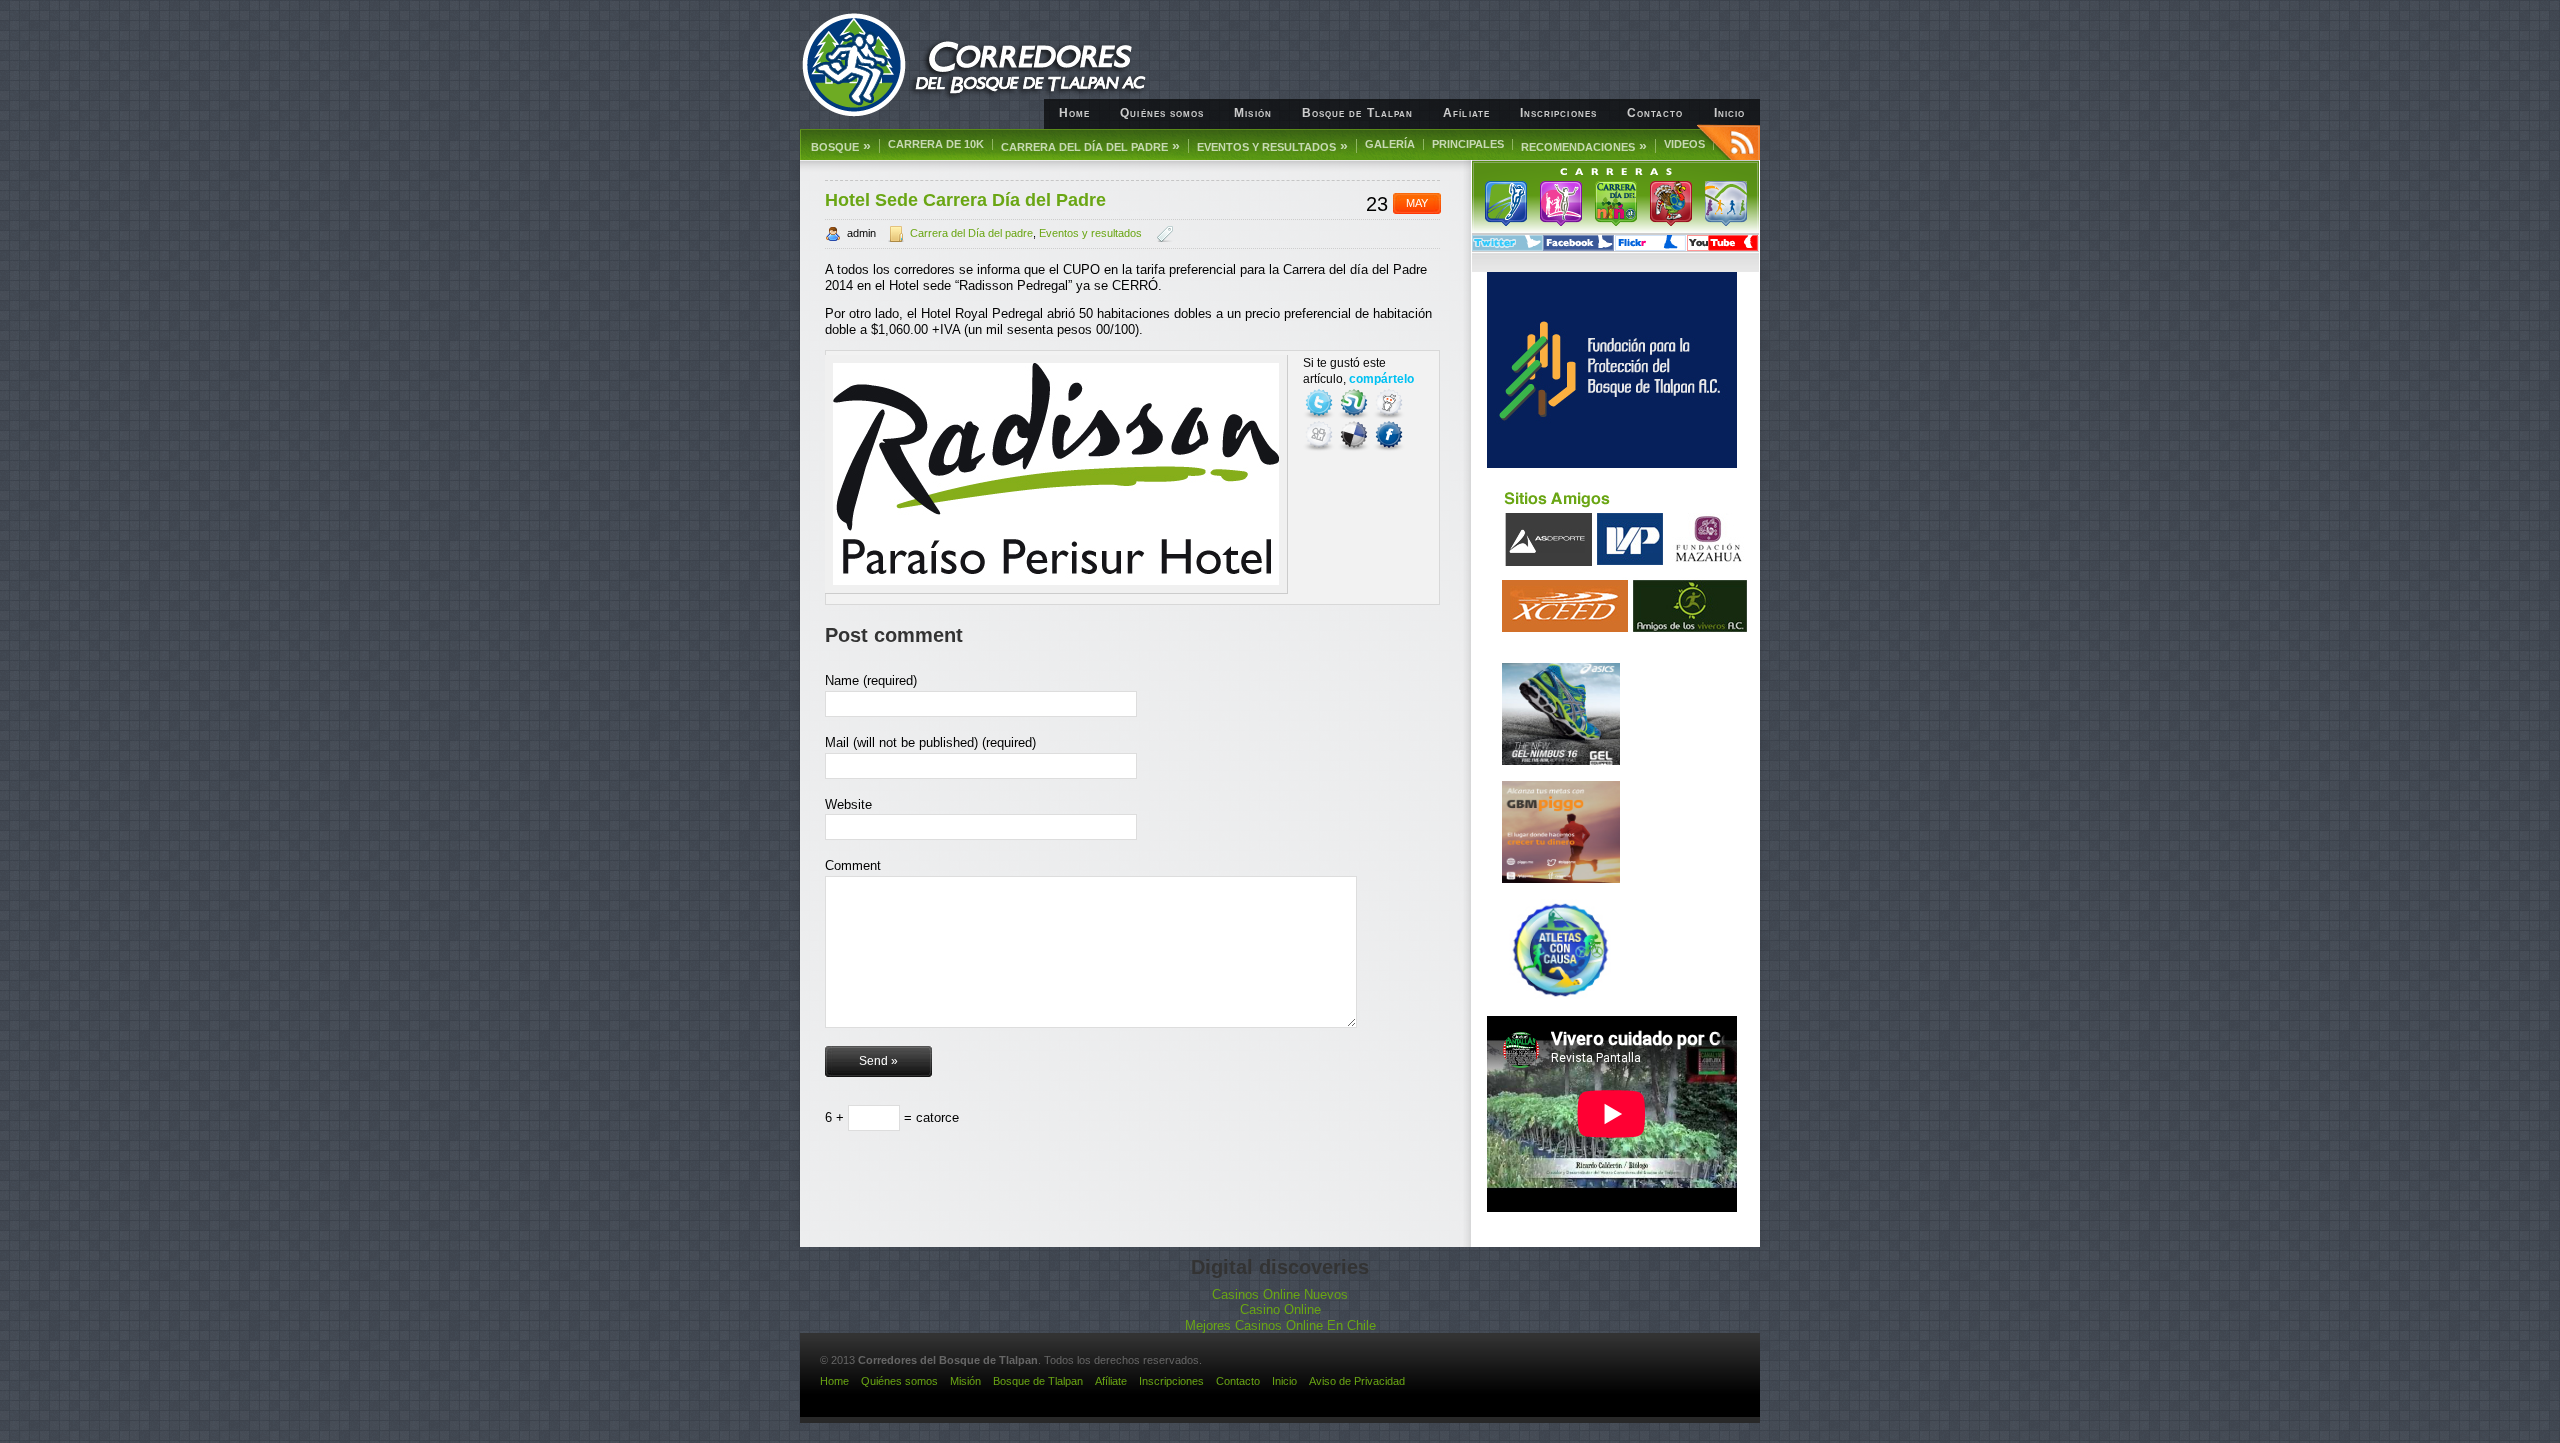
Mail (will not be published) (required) (930, 742)
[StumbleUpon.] (1355, 403)
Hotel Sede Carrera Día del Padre (965, 200)
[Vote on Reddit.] (1389, 403)
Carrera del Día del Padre (1090, 146)
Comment (853, 865)
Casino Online (1280, 1309)
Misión (1252, 113)
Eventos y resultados (1272, 146)
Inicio (1729, 113)
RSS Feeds (1728, 142)
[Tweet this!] (1320, 403)
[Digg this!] (1320, 435)
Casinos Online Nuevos (1280, 1294)
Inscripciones (1558, 113)
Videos (1684, 144)
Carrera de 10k (936, 144)
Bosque (841, 146)
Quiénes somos (1162, 113)
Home (1074, 113)
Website (848, 804)
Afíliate (1466, 113)
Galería (1390, 144)
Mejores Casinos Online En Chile (1280, 1325)
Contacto (1655, 113)
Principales (1468, 144)
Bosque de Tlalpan (1357, 113)
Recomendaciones (1584, 146)
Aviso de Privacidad (1357, 1381)
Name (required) (871, 680)
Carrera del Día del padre (971, 233)
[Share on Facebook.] (1389, 435)
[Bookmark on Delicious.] (1355, 435)
